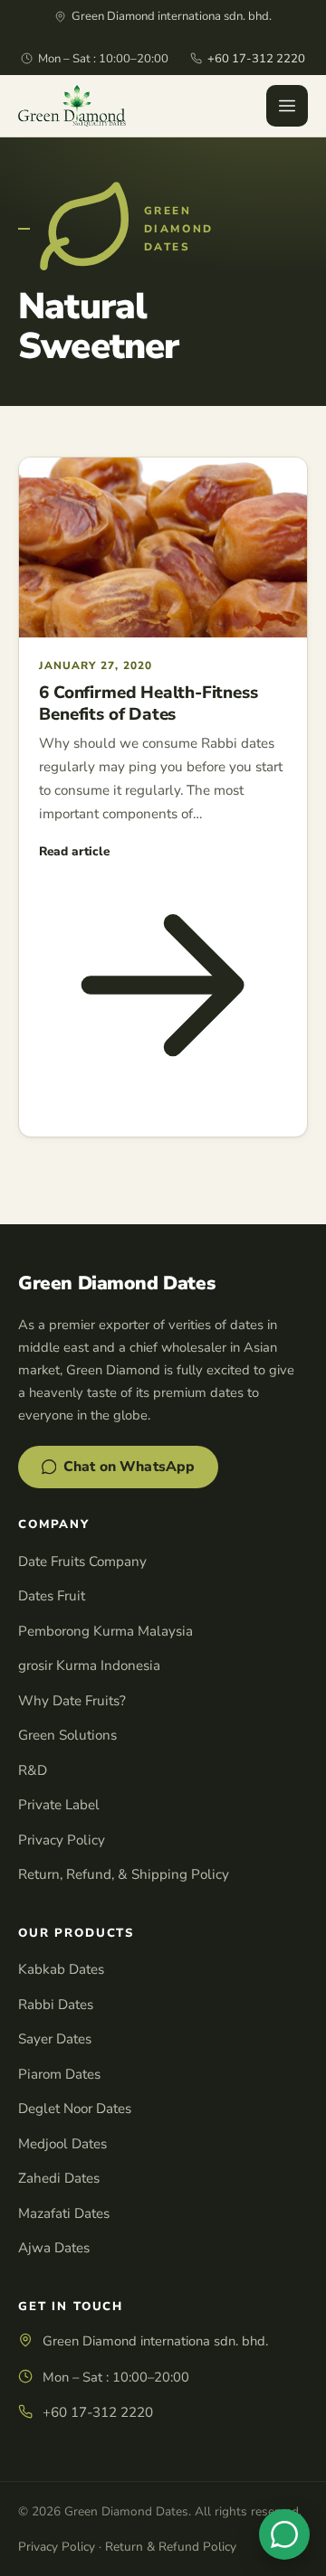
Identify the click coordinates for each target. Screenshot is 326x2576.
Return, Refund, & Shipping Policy (124, 1874)
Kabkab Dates (61, 1969)
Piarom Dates (59, 2074)
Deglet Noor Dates (75, 2109)
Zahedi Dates (59, 2178)
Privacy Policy (62, 1840)
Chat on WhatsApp (129, 1467)
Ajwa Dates (54, 2248)
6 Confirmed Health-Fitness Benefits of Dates (148, 703)
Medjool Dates (62, 2144)
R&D (33, 1770)
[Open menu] (287, 106)
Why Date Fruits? (72, 1701)
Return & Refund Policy (171, 2547)
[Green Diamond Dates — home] (72, 106)
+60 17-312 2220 (256, 59)
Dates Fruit (52, 1596)
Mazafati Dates (64, 2213)
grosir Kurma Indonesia (89, 1665)
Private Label (59, 1805)
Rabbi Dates (56, 2005)
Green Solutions (67, 1735)
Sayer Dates (55, 2039)
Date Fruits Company (82, 1562)
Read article (74, 851)
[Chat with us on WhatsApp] (284, 2534)
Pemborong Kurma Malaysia (105, 1631)
